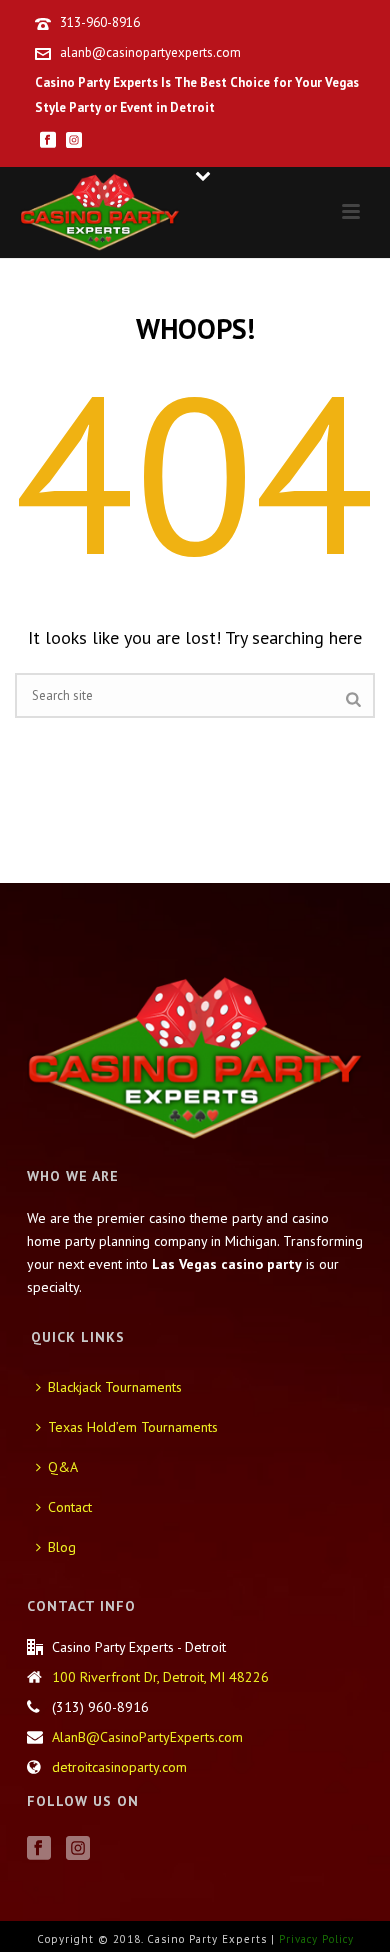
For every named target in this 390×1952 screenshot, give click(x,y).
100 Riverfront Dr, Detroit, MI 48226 (160, 1677)
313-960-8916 (100, 22)
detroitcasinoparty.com (119, 1767)
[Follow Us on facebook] (39, 1849)
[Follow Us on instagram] (78, 1849)
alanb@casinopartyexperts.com (150, 52)
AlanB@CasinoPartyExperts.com (147, 1737)
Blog (62, 1547)
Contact (70, 1507)
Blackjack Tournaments (115, 1387)
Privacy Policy (316, 1939)
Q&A (63, 1467)
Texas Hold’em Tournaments (133, 1427)
